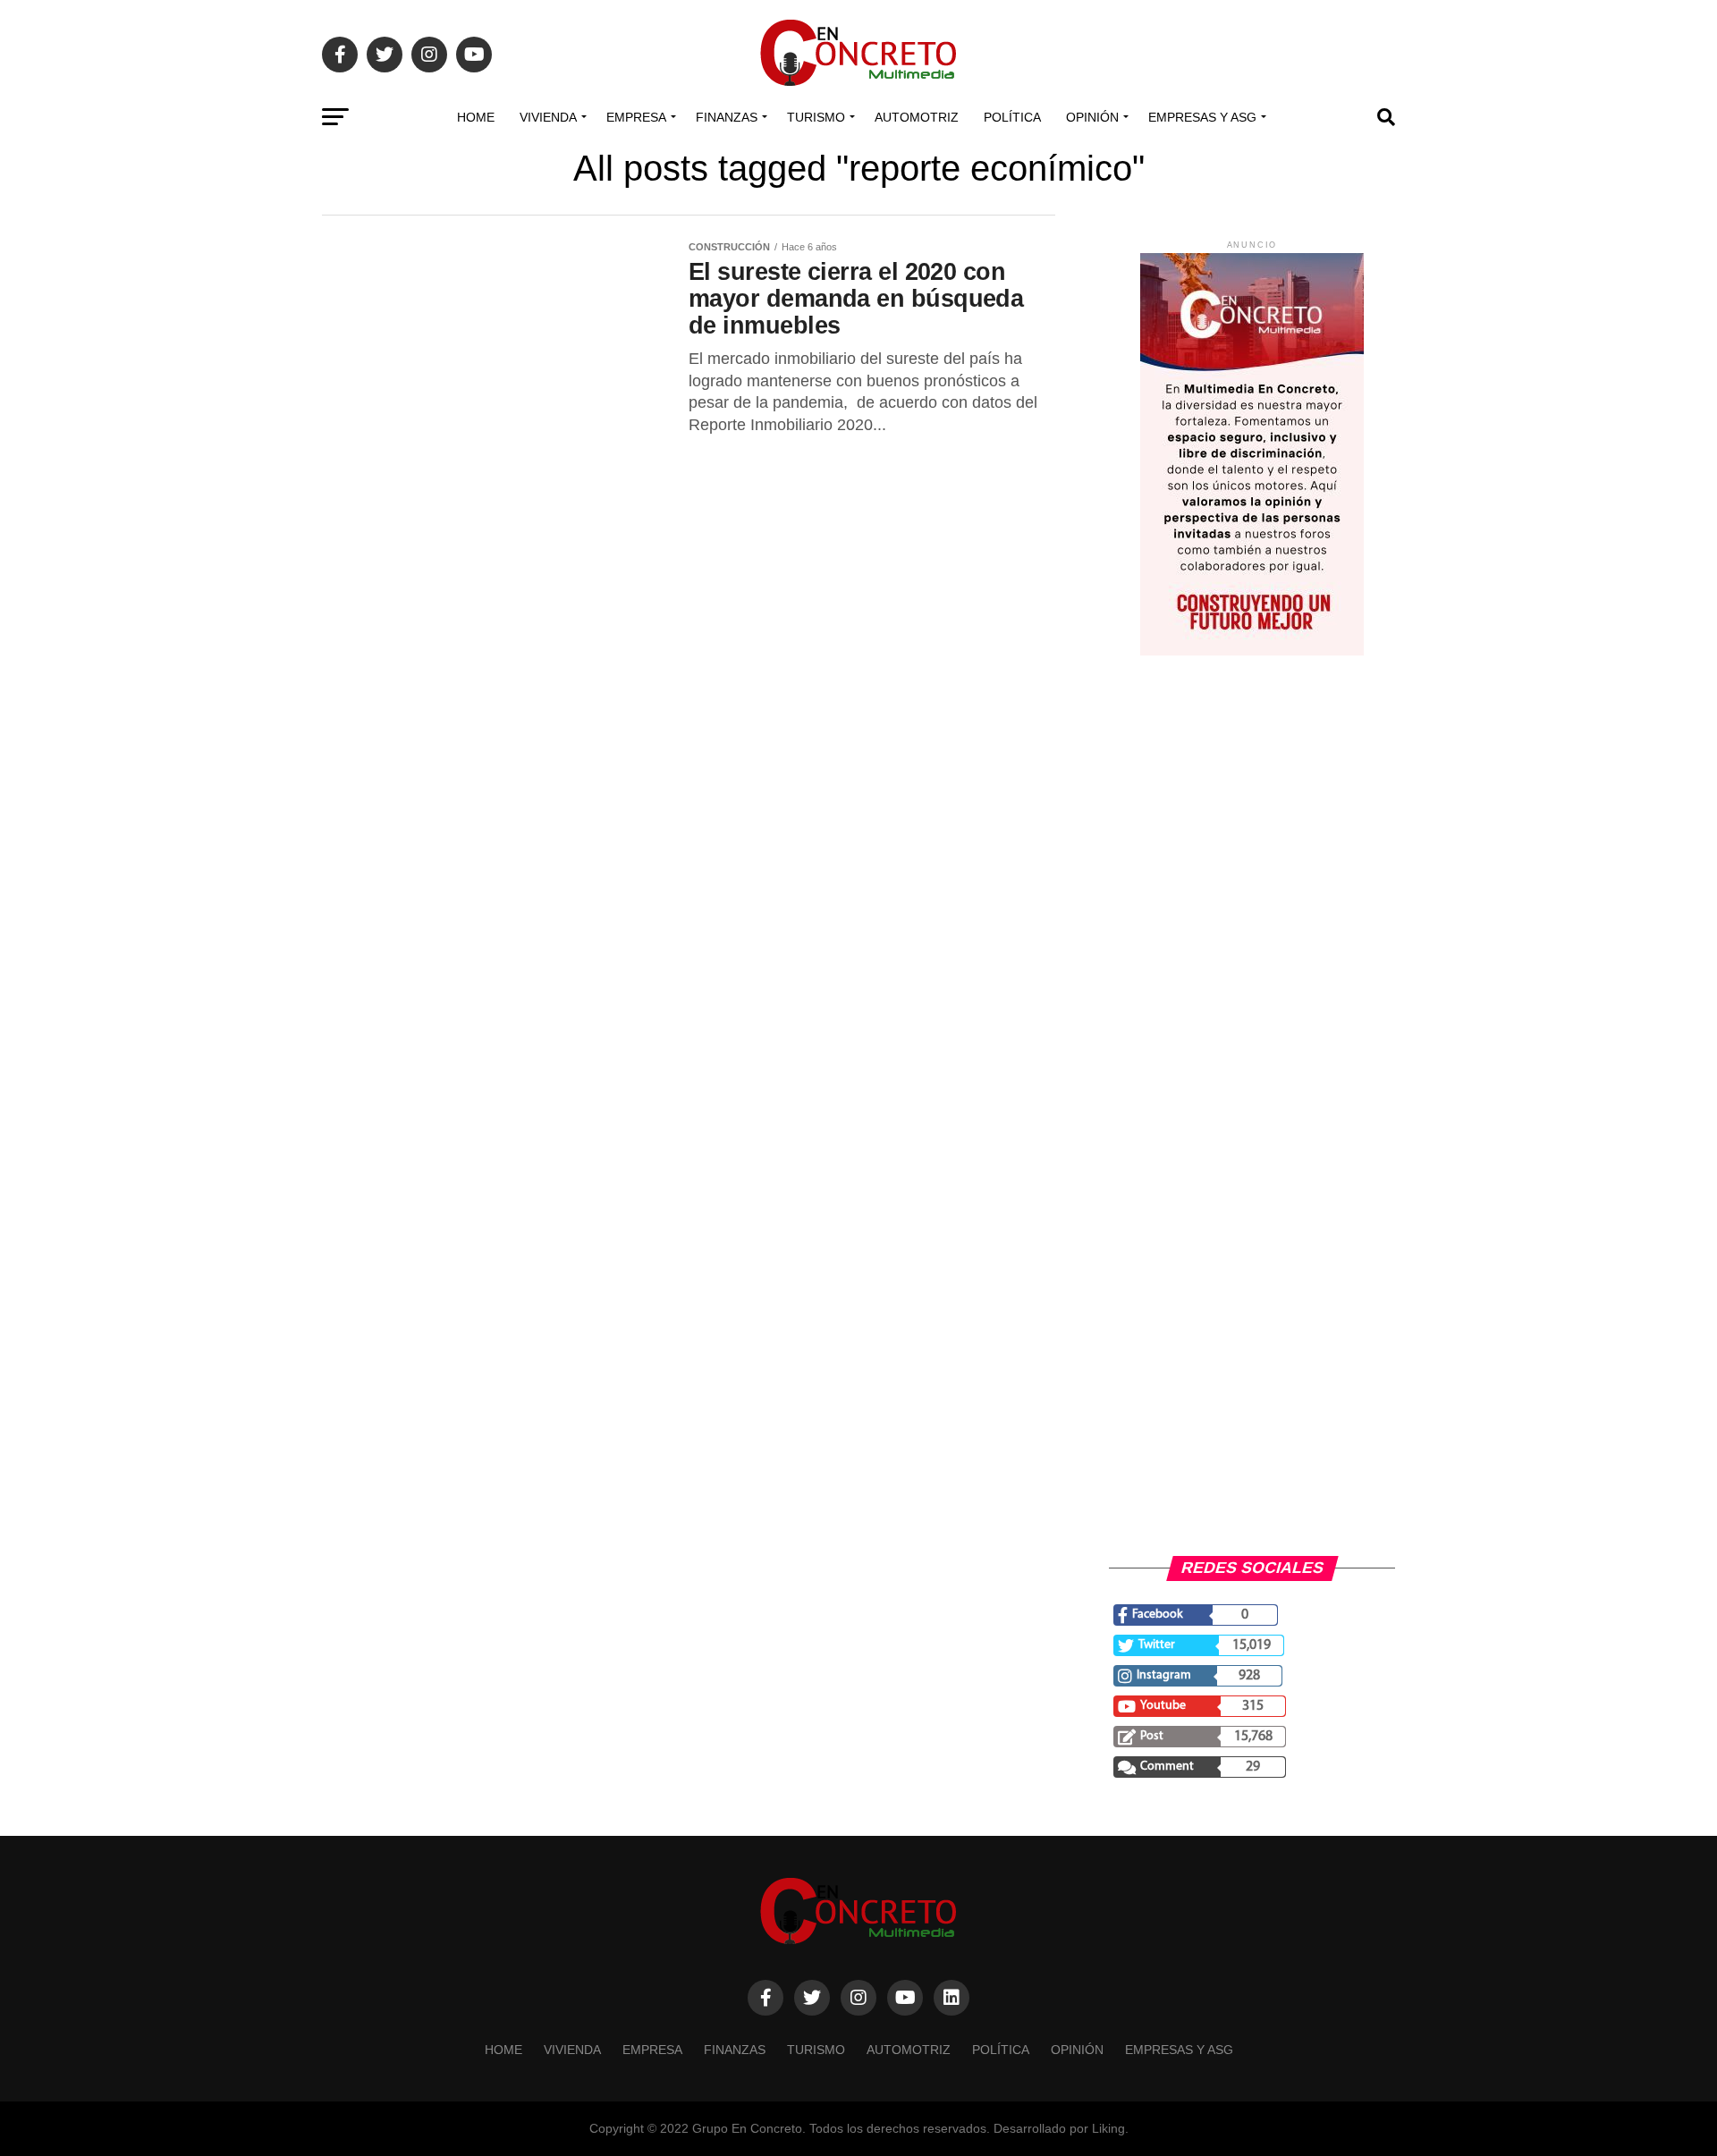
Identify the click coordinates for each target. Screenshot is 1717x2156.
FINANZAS (727, 117)
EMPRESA (636, 117)
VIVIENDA (548, 117)
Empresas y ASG (1202, 117)
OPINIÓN (1092, 117)
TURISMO (816, 117)
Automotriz (917, 117)
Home (476, 117)
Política (1012, 117)
